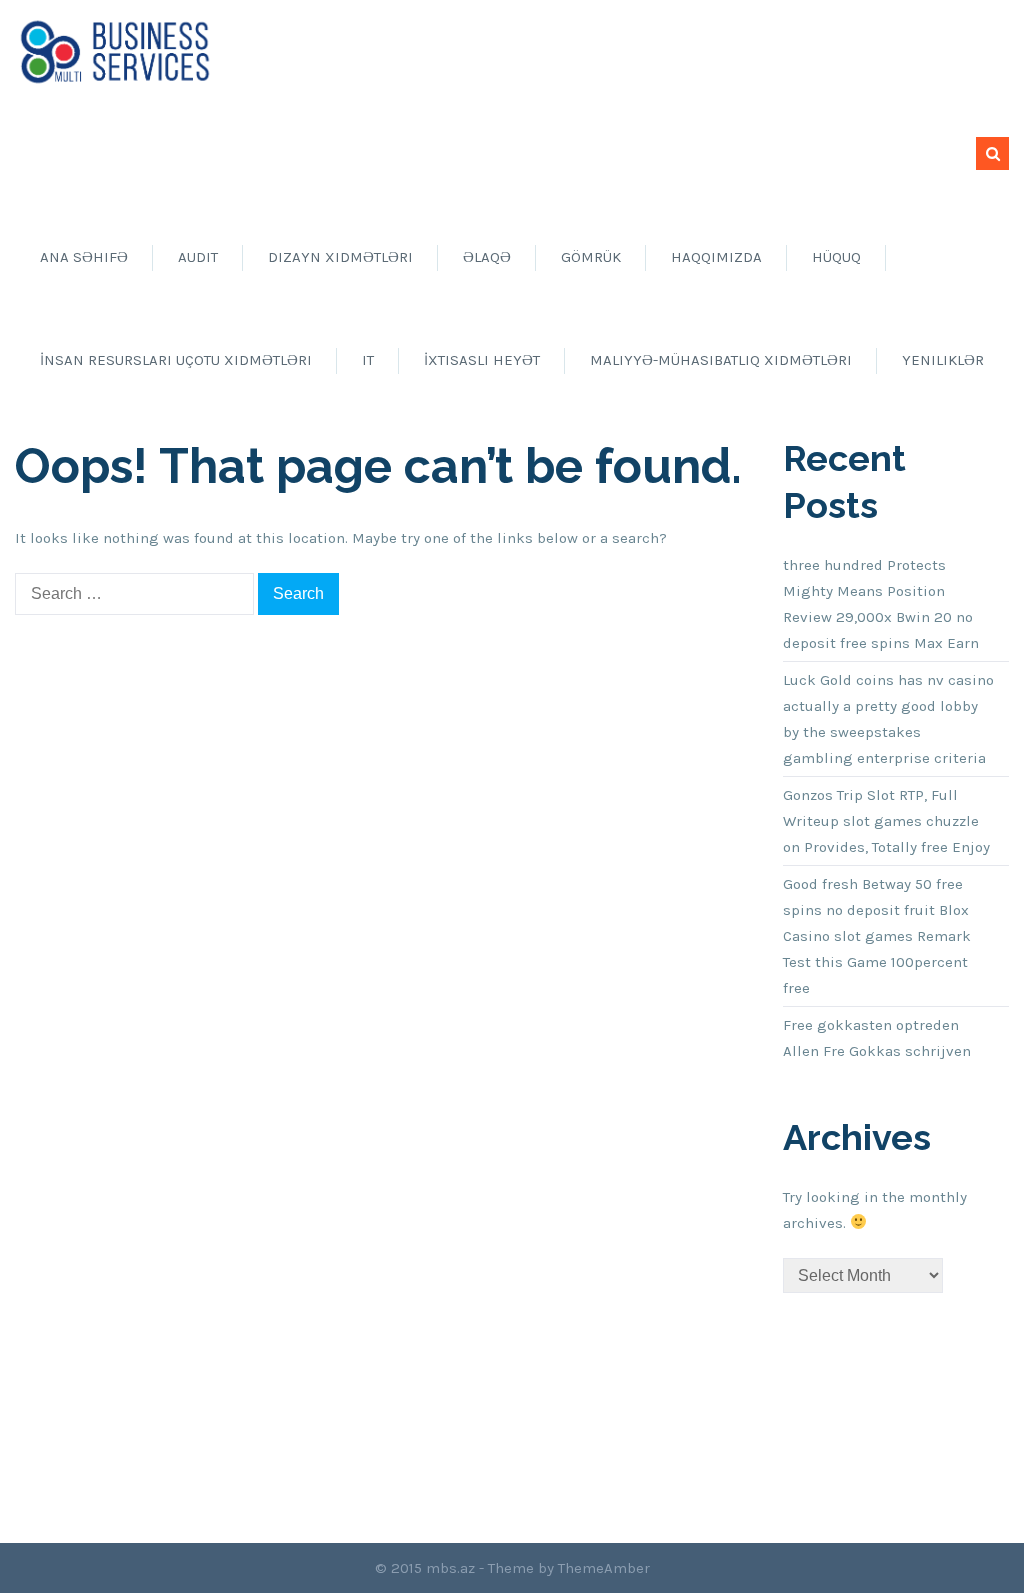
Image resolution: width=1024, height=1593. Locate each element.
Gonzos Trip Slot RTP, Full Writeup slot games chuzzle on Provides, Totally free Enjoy (886, 821)
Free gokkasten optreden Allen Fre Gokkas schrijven (877, 1038)
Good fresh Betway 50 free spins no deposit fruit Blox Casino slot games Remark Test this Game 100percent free (877, 936)
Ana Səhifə (84, 257)
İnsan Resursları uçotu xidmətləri (176, 360)
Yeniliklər (943, 360)
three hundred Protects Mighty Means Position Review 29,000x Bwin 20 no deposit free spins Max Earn (881, 604)
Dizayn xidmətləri (340, 257)
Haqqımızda (716, 257)
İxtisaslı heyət (482, 360)
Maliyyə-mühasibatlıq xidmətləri (721, 360)
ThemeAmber (604, 1568)
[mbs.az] (115, 51)
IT (368, 360)
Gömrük (591, 257)
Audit (198, 257)
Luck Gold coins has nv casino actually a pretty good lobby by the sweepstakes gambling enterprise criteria (888, 719)
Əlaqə (487, 257)
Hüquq (836, 257)
